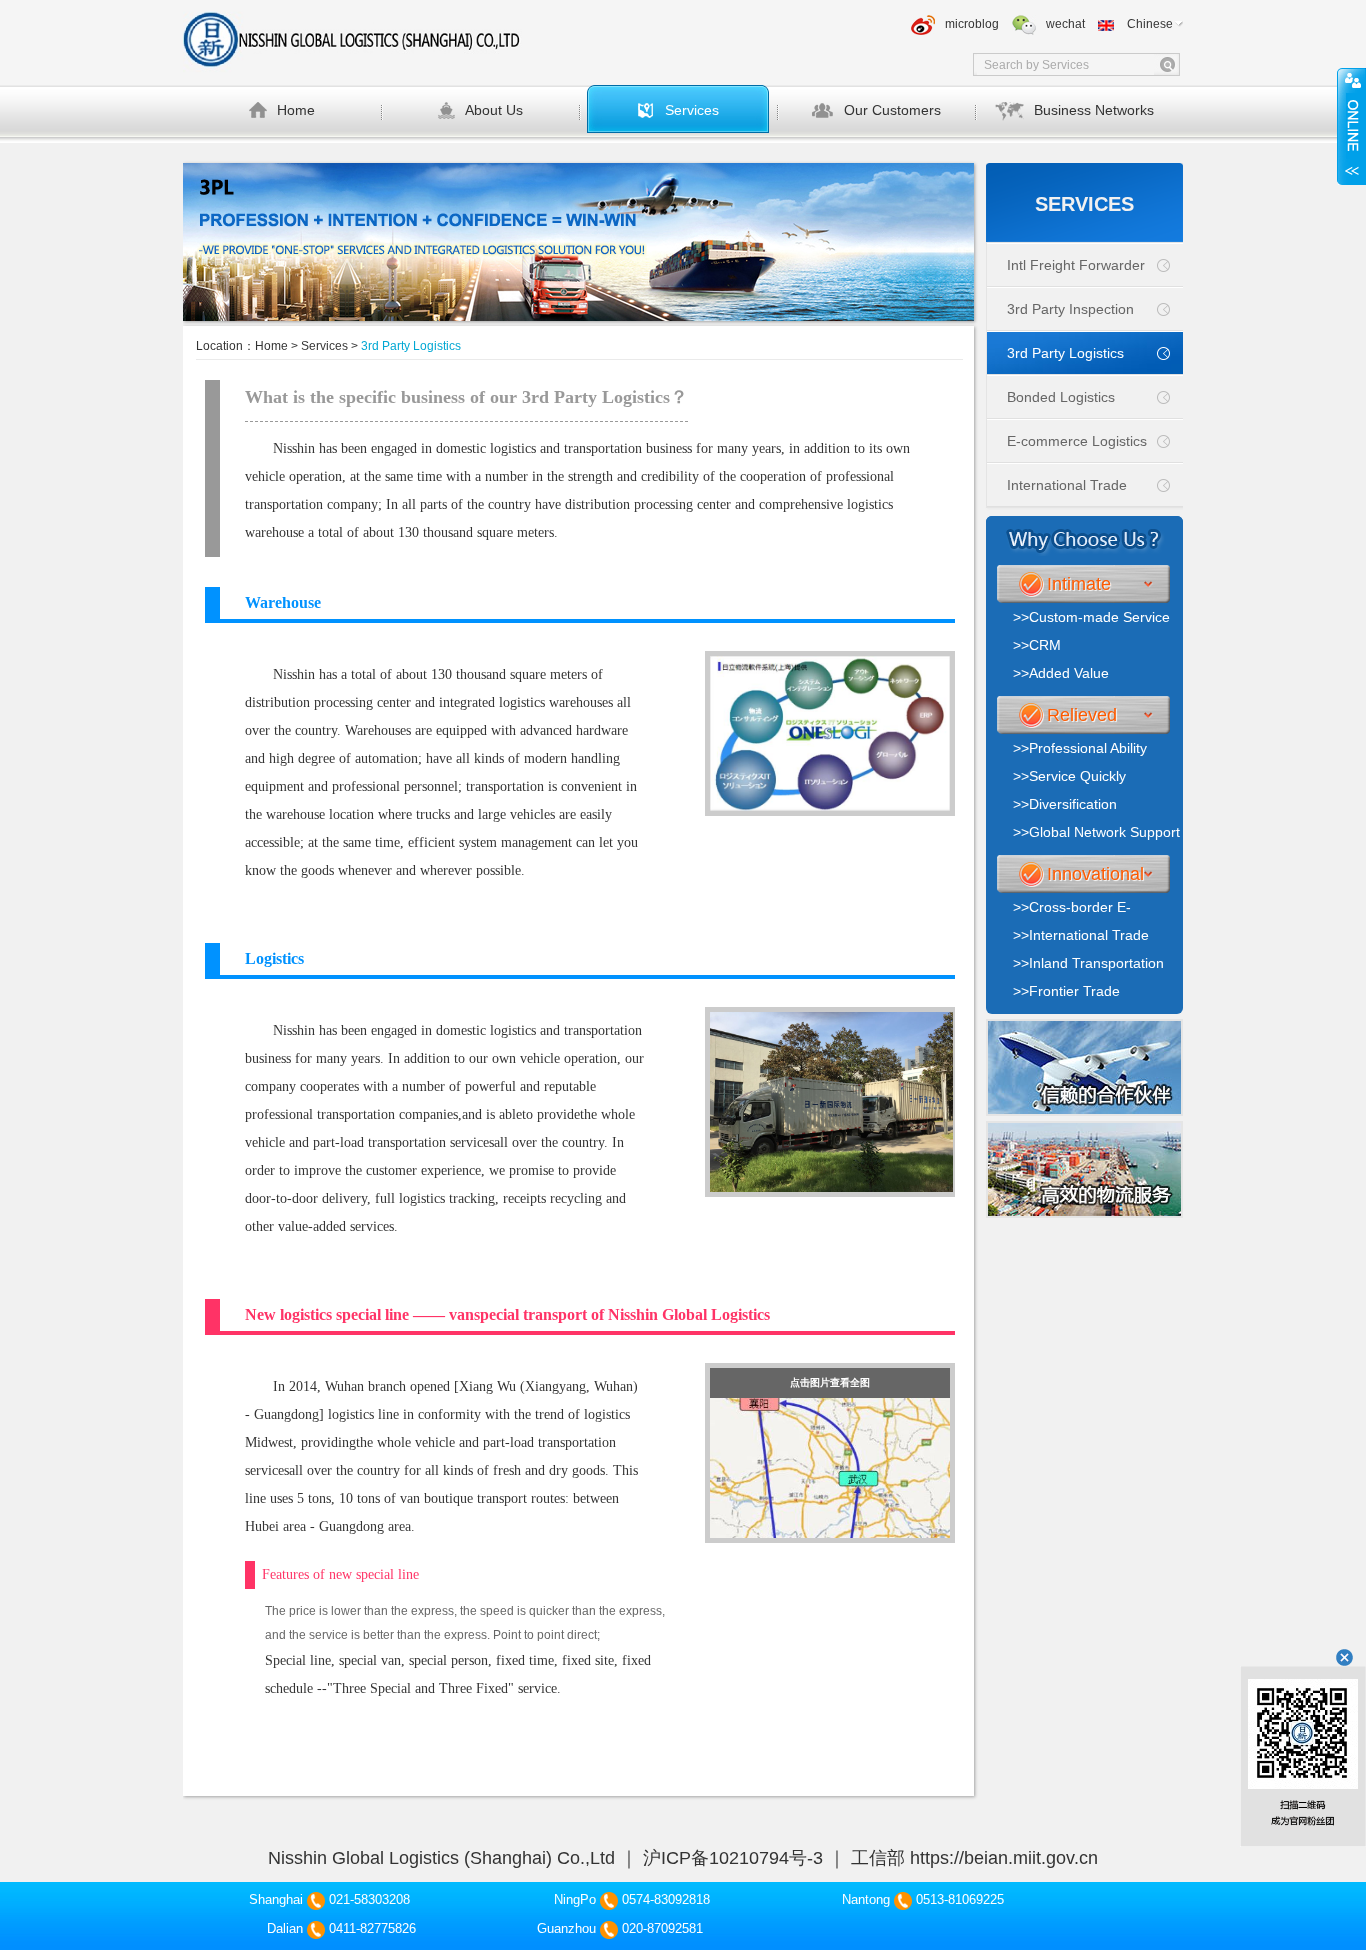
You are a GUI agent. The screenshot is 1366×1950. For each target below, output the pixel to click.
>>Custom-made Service (1091, 617)
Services (692, 110)
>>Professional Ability (1080, 748)
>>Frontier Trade (1066, 991)
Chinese (1150, 24)
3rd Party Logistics (1065, 353)
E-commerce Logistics (1077, 441)
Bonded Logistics (1061, 397)
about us (494, 110)
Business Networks (1094, 110)
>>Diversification (1065, 804)
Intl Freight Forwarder (1076, 265)
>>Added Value (1061, 673)
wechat (1065, 24)
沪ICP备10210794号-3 (733, 1858)
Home (296, 110)
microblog (972, 24)
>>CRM (1037, 645)
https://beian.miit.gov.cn (1004, 1858)
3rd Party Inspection (1070, 309)
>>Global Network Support (1096, 832)
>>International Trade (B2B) (1081, 938)
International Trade (1067, 485)
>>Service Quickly (1069, 776)
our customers (892, 110)
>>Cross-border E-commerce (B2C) (1072, 910)
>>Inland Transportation (1088, 963)
